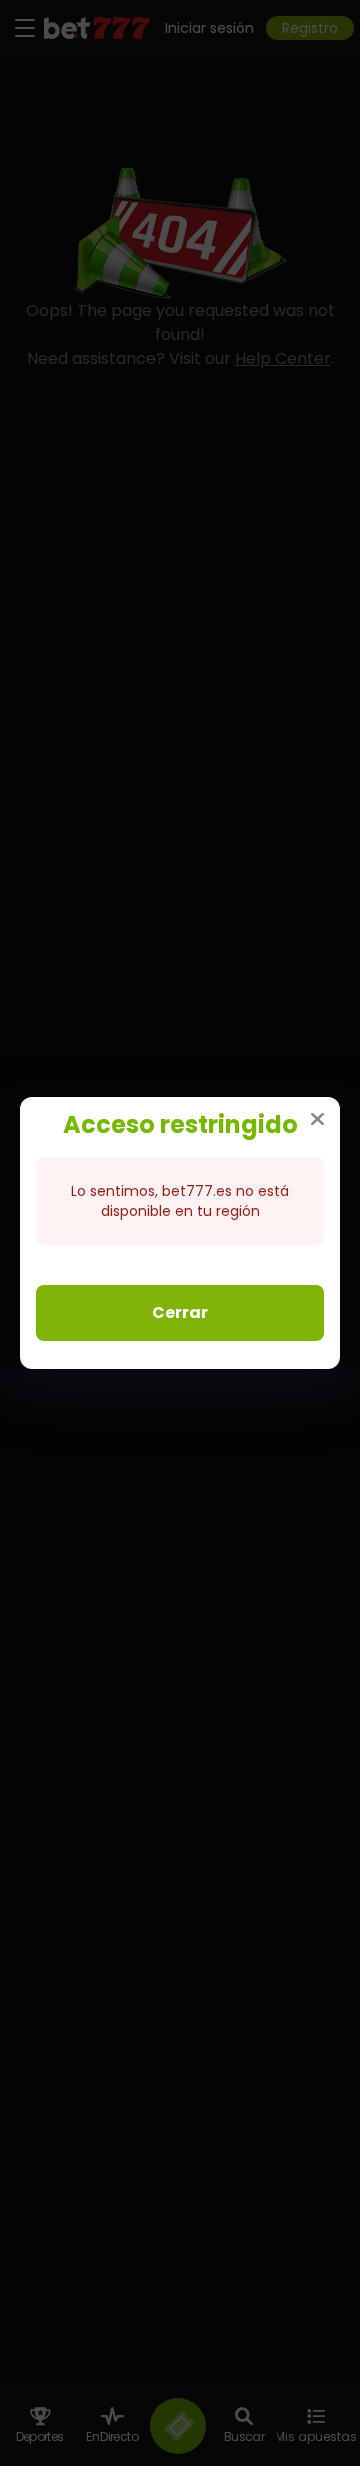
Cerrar (180, 1312)
